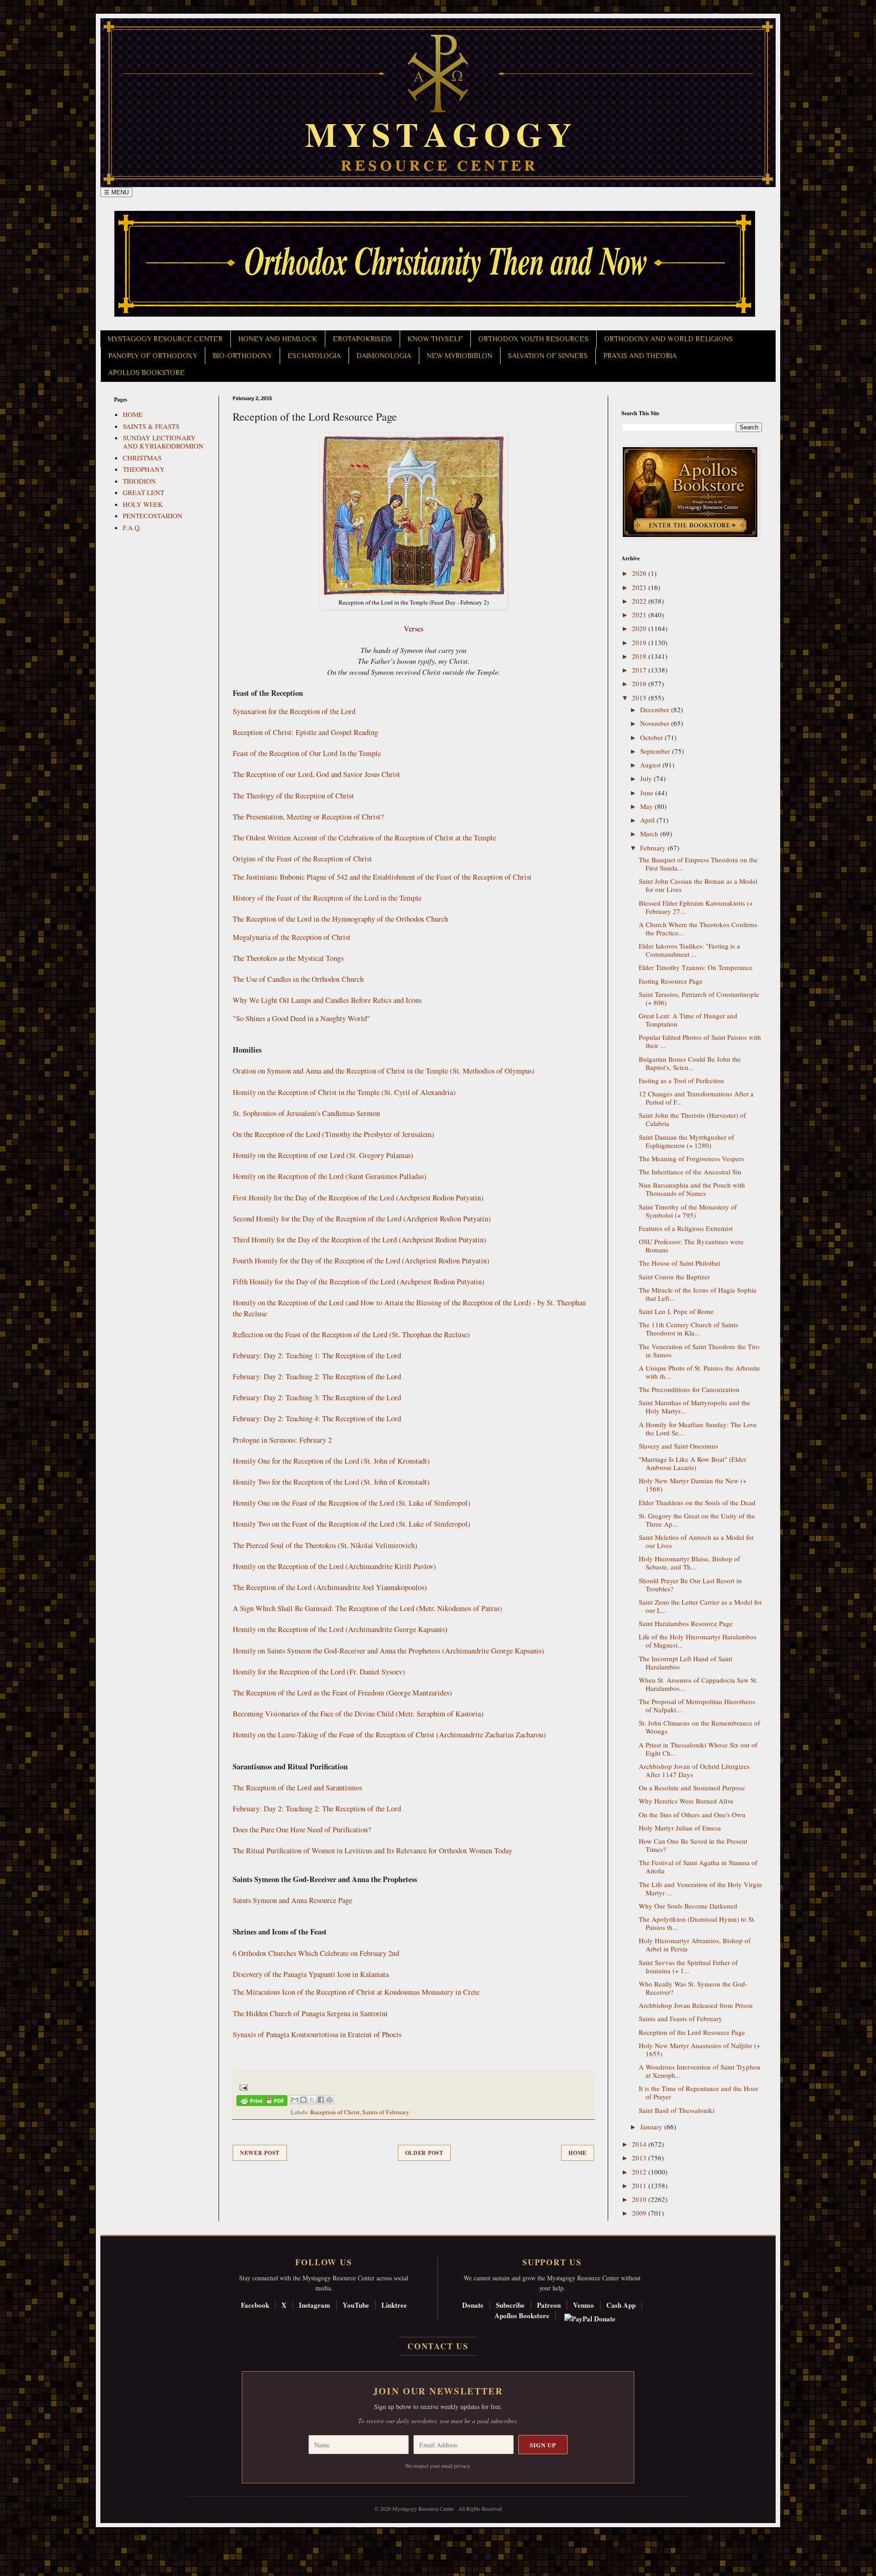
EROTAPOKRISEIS (362, 339)
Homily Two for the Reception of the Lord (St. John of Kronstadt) (331, 1482)
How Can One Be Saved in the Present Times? (693, 1845)
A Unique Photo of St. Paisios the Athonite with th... (699, 1372)
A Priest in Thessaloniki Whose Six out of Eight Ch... (698, 1749)
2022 (640, 601)
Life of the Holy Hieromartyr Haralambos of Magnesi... (698, 1641)
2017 (640, 670)
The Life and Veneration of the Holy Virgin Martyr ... (700, 1888)
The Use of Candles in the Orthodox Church (298, 979)
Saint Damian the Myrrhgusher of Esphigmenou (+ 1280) (686, 1141)
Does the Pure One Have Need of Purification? (302, 1830)
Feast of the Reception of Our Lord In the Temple (307, 753)
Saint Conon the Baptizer (674, 1277)
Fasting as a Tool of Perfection (681, 1080)
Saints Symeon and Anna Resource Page (292, 1900)
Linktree (394, 2305)
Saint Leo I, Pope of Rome (676, 1311)
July (647, 778)
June (648, 793)
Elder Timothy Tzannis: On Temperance (696, 967)
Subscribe (510, 2305)
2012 (640, 2172)
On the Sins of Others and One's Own (692, 1815)
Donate (473, 2305)
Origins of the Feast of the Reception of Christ (302, 859)
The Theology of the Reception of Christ (293, 796)
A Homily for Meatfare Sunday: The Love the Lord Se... (698, 1429)
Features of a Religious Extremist (686, 1228)
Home (578, 2153)
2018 (640, 656)
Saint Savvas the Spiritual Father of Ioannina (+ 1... (688, 1966)
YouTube (356, 2305)
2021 (640, 615)
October (652, 737)
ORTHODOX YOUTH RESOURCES (533, 339)
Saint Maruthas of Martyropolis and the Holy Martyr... (694, 1407)
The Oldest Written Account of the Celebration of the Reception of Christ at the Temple (364, 838)
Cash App (621, 2305)
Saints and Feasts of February (680, 2018)
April (648, 820)
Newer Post (260, 2153)
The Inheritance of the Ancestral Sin (690, 1172)
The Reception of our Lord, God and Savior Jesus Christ (316, 774)
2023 (640, 587)
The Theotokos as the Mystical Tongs (288, 958)
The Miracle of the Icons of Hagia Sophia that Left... (698, 1294)
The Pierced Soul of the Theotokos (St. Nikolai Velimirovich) (325, 1545)
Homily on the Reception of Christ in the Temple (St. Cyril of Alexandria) (344, 1092)
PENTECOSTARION (153, 516)
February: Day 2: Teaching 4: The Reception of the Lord (317, 1418)
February (654, 848)
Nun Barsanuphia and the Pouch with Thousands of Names (692, 1189)
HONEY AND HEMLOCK (278, 339)
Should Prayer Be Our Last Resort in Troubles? (690, 1585)
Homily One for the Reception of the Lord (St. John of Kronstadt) (331, 1461)
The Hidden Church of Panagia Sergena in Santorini (310, 2013)
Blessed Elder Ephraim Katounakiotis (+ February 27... (696, 907)
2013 (640, 2158)
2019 (640, 642)
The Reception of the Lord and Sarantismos (297, 1788)
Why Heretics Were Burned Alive (686, 1801)
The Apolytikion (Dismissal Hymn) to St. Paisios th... (697, 1923)
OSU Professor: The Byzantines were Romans (691, 1246)
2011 (640, 2185)
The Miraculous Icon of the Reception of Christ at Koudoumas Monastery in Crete (356, 1992)
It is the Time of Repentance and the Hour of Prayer (699, 2092)
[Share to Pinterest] (329, 2100)
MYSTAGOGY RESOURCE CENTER (165, 339)
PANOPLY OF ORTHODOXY (153, 356)
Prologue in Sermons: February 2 (282, 1440)
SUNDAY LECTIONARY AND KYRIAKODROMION (163, 442)
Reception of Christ (335, 2112)
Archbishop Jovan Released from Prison (696, 2005)
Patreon (549, 2305)
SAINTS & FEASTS (151, 426)
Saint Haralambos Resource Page (686, 1623)
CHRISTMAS (142, 458)
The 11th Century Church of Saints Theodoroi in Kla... (688, 1329)
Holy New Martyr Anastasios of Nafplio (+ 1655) (699, 2049)
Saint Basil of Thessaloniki (677, 2110)
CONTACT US (438, 2346)
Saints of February (386, 2112)
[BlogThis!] (303, 2100)
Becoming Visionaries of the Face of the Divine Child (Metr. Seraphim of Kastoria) (358, 1714)
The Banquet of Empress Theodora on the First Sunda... (698, 864)
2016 (640, 683)
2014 (640, 2144)
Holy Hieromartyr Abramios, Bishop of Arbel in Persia (695, 1945)
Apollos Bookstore (522, 2315)
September (656, 751)
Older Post (424, 2153)
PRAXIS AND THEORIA (640, 356)
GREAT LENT (143, 492)
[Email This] (295, 2100)
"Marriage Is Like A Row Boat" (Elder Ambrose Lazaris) (693, 1463)
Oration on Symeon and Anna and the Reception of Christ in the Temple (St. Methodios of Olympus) (384, 1071)
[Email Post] (242, 2087)
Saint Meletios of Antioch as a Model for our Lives (696, 1541)
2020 (640, 628)
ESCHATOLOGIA (314, 356)
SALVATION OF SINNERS (548, 356)
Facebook (255, 2305)
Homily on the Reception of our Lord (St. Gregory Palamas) (323, 1155)
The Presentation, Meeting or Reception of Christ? (308, 817)
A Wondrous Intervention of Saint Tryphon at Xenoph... (700, 2071)
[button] (23, 2535)
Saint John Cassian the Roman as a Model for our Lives (698, 885)
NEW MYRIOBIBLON (459, 356)
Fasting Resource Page (671, 981)
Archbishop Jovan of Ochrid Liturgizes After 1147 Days (694, 1770)
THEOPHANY (144, 469)
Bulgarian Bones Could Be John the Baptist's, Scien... (690, 1063)
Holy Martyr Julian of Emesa (680, 1828)
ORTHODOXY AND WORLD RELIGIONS (668, 339)
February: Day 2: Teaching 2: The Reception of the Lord (317, 1377)
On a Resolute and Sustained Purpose (692, 1788)
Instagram (315, 2305)
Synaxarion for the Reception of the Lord (294, 711)
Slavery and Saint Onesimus (678, 1446)
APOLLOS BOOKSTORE (146, 373)
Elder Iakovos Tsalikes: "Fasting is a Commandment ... (689, 950)
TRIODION (139, 481)
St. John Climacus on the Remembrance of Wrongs (699, 1727)
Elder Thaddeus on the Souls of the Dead (697, 1502)
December (656, 709)
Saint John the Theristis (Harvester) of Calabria (692, 1119)
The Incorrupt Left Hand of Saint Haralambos (686, 1663)
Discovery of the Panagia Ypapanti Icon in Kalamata (311, 1974)
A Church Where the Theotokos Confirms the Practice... (698, 928)
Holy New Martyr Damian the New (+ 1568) (693, 1485)
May (647, 806)
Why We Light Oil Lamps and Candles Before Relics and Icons (327, 1000)
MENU (116, 192)
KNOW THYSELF (435, 339)
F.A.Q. (132, 527)
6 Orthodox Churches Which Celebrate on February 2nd (316, 1953)
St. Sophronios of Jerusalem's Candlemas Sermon (306, 1113)
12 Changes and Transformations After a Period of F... (696, 1098)
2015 (640, 698)
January (652, 2127)
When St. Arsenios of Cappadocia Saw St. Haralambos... (698, 1684)
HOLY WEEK (143, 504)
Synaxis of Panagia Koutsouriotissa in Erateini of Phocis (317, 2034)
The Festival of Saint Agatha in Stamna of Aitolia (698, 1867)
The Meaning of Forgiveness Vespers (691, 1158)
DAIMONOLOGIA (384, 356)
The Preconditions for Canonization (689, 1389)
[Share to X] (312, 2100)
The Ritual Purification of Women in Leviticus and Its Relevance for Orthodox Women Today (373, 1851)
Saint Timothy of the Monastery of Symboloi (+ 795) (688, 1211)
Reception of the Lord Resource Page (692, 2032)
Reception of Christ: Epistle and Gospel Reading (305, 732)
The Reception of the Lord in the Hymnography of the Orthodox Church (340, 919)
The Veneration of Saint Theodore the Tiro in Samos (699, 1351)
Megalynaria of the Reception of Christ (292, 937)
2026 (640, 573)
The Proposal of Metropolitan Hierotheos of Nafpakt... (697, 1705)
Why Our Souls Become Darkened (688, 1906)
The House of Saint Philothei (680, 1263)
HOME (133, 414)
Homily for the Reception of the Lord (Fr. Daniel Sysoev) (319, 1672)
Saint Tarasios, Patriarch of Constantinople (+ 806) (699, 998)
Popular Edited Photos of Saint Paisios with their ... (700, 1041)
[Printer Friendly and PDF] (262, 2102)
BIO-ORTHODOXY (242, 356)
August (651, 765)
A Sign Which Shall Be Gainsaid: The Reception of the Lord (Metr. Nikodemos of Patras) (368, 1608)
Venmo (584, 2305)
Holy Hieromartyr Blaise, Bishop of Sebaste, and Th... (689, 1563)
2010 (640, 2199)
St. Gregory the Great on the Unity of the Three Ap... (697, 1520)
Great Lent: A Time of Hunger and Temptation (688, 1020)
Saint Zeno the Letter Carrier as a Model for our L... (700, 1606)
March (650, 834)
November (656, 723)
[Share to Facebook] (321, 2100)
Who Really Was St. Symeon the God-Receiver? (693, 1988)
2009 (640, 2213)
